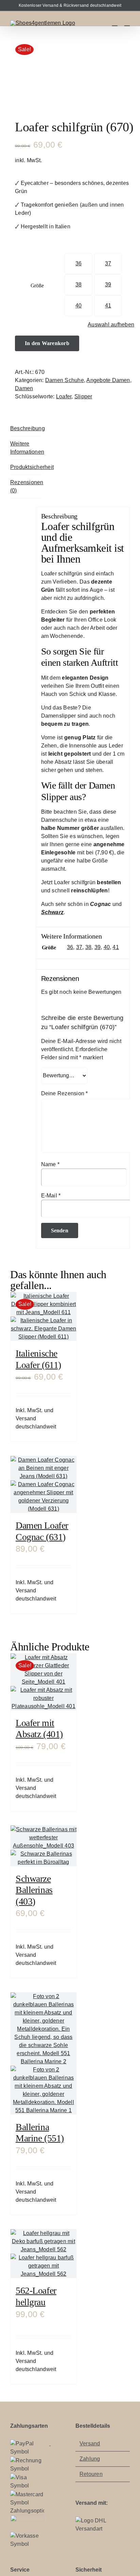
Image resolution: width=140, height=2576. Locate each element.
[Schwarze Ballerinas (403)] (43, 1846)
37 (108, 263)
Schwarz (52, 912)
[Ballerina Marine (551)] (43, 2053)
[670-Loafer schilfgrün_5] (70, 70)
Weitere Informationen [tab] (26, 448)
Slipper (83, 396)
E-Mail (51, 1196)
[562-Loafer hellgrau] (43, 2254)
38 (78, 285)
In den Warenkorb (47, 343)
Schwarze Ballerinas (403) (34, 1890)
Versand (90, 2444)
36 (78, 263)
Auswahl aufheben (111, 325)
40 (78, 306)
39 (108, 285)
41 (108, 306)
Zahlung (90, 2459)
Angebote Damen (108, 380)
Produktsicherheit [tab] (26, 467)
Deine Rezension (65, 1093)
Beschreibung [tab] (26, 428)
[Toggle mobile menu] (127, 23)
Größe (37, 286)
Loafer (64, 396)
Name (50, 1164)
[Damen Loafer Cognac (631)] (43, 1484)
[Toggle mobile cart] (115, 23)
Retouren (91, 2474)
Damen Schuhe (65, 380)
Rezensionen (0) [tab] (26, 486)
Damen (24, 388)
